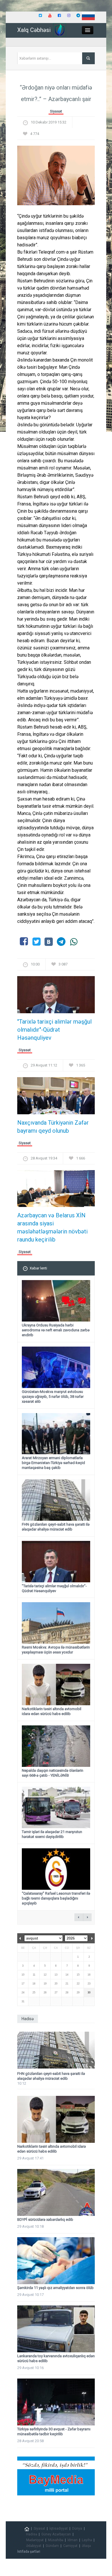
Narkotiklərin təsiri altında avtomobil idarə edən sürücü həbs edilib (52, 1711)
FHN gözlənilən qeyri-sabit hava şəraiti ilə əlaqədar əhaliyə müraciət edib (56, 1527)
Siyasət (56, 111)
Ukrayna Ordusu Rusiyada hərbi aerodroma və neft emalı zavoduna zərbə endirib (56, 1330)
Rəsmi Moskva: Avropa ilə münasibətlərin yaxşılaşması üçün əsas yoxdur (56, 1650)
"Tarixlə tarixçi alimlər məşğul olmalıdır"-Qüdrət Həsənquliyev (54, 1030)
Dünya (77, 2529)
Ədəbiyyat (34, 2546)
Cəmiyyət (70, 2546)
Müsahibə (56, 2540)
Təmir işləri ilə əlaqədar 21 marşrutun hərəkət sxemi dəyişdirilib (52, 1834)
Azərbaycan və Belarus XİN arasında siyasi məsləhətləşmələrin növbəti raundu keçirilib (52, 1227)
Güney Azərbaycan (56, 2534)
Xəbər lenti (38, 1268)
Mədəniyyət (35, 2540)
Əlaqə (86, 2546)
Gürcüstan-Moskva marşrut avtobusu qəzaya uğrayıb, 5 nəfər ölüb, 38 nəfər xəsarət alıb (53, 1397)
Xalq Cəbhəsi (34, 30)
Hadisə (32, 2534)
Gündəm (52, 2546)
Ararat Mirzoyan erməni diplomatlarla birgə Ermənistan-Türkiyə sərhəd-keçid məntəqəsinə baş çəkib (53, 1463)
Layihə (87, 2540)
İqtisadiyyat (59, 2529)
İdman (73, 2540)
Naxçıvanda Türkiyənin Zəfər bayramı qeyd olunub (53, 1127)
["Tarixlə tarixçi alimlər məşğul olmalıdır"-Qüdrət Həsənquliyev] (56, 996)
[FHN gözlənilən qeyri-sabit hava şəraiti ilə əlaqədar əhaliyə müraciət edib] (56, 2050)
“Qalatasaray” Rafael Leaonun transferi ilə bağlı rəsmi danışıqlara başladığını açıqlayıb (56, 1898)
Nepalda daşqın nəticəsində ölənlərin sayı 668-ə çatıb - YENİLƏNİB (53, 1773)
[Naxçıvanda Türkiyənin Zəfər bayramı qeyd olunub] (56, 1097)
